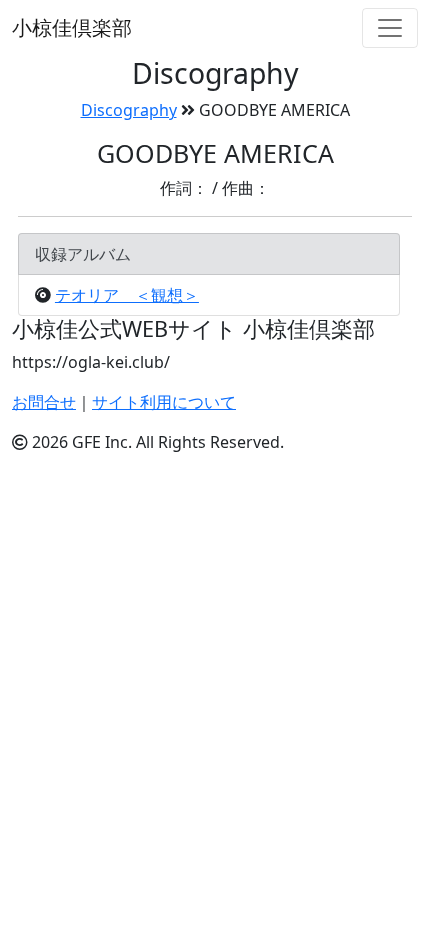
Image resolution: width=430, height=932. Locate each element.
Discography (129, 110)
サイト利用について (164, 402)
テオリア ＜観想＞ (127, 295)
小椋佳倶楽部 (72, 27)
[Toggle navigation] (390, 28)
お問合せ (44, 402)
